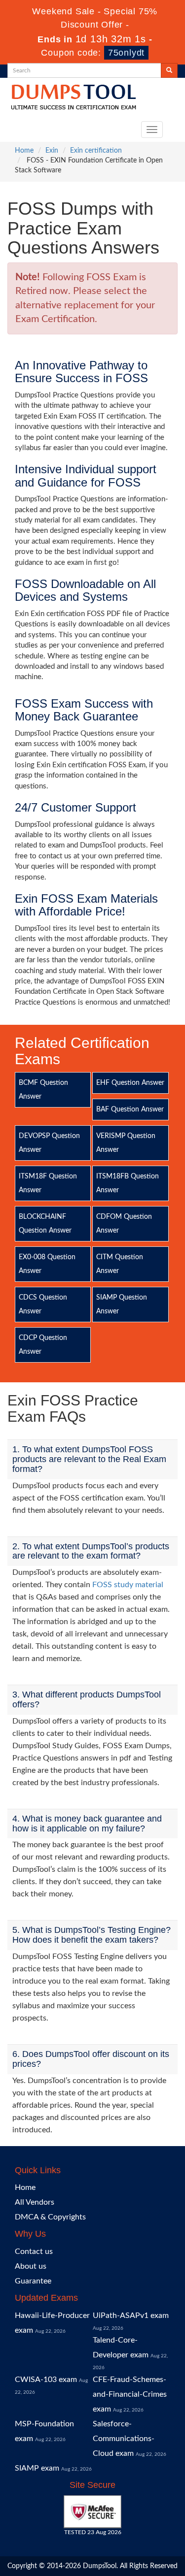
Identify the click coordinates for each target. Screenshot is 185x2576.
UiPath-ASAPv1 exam (131, 2315)
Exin (52, 151)
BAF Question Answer (130, 1109)
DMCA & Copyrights (50, 2217)
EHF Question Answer (130, 1083)
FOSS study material (128, 1585)
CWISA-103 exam (46, 2380)
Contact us (34, 2251)
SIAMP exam (37, 2468)
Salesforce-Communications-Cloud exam (124, 2439)
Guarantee (33, 2281)
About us (31, 2266)
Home (24, 151)
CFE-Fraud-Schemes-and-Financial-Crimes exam (130, 2394)
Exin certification (96, 151)
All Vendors (35, 2202)
